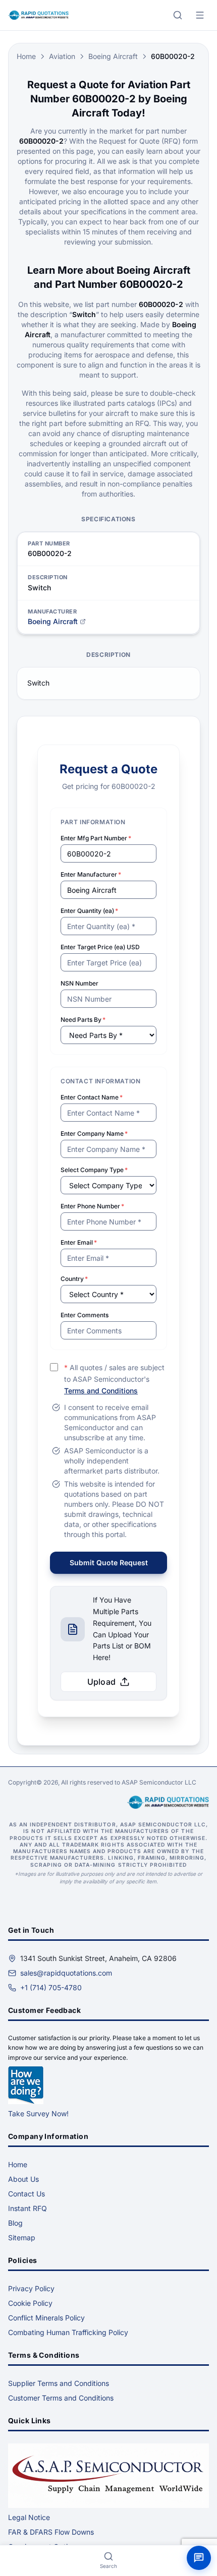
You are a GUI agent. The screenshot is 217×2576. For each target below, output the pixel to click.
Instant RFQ (28, 2208)
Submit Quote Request (109, 1562)
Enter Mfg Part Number (96, 838)
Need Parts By (83, 1020)
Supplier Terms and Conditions (59, 2383)
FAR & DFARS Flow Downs (51, 2532)
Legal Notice (29, 2517)
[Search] (178, 15)
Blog (15, 2223)
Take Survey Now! (38, 2113)
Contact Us (26, 2194)
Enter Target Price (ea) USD (100, 947)
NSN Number (79, 983)
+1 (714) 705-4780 (51, 1987)
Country (74, 1279)
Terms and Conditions (101, 1391)
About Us (23, 2179)
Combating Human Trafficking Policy (68, 2332)
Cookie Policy (30, 2303)
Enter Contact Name (92, 1097)
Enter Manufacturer (91, 874)
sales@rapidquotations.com (66, 1973)
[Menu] (200, 15)
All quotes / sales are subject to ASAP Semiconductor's (114, 1379)
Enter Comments (85, 1315)
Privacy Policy (31, 2288)
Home (26, 56)
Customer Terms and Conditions (61, 2398)
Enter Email (79, 1242)
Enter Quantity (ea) (89, 911)
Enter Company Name (94, 1133)
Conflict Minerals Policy (46, 2318)
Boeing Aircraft (113, 56)
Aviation (62, 56)
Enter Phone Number (92, 1206)
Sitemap (22, 2237)
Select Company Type (94, 1170)
